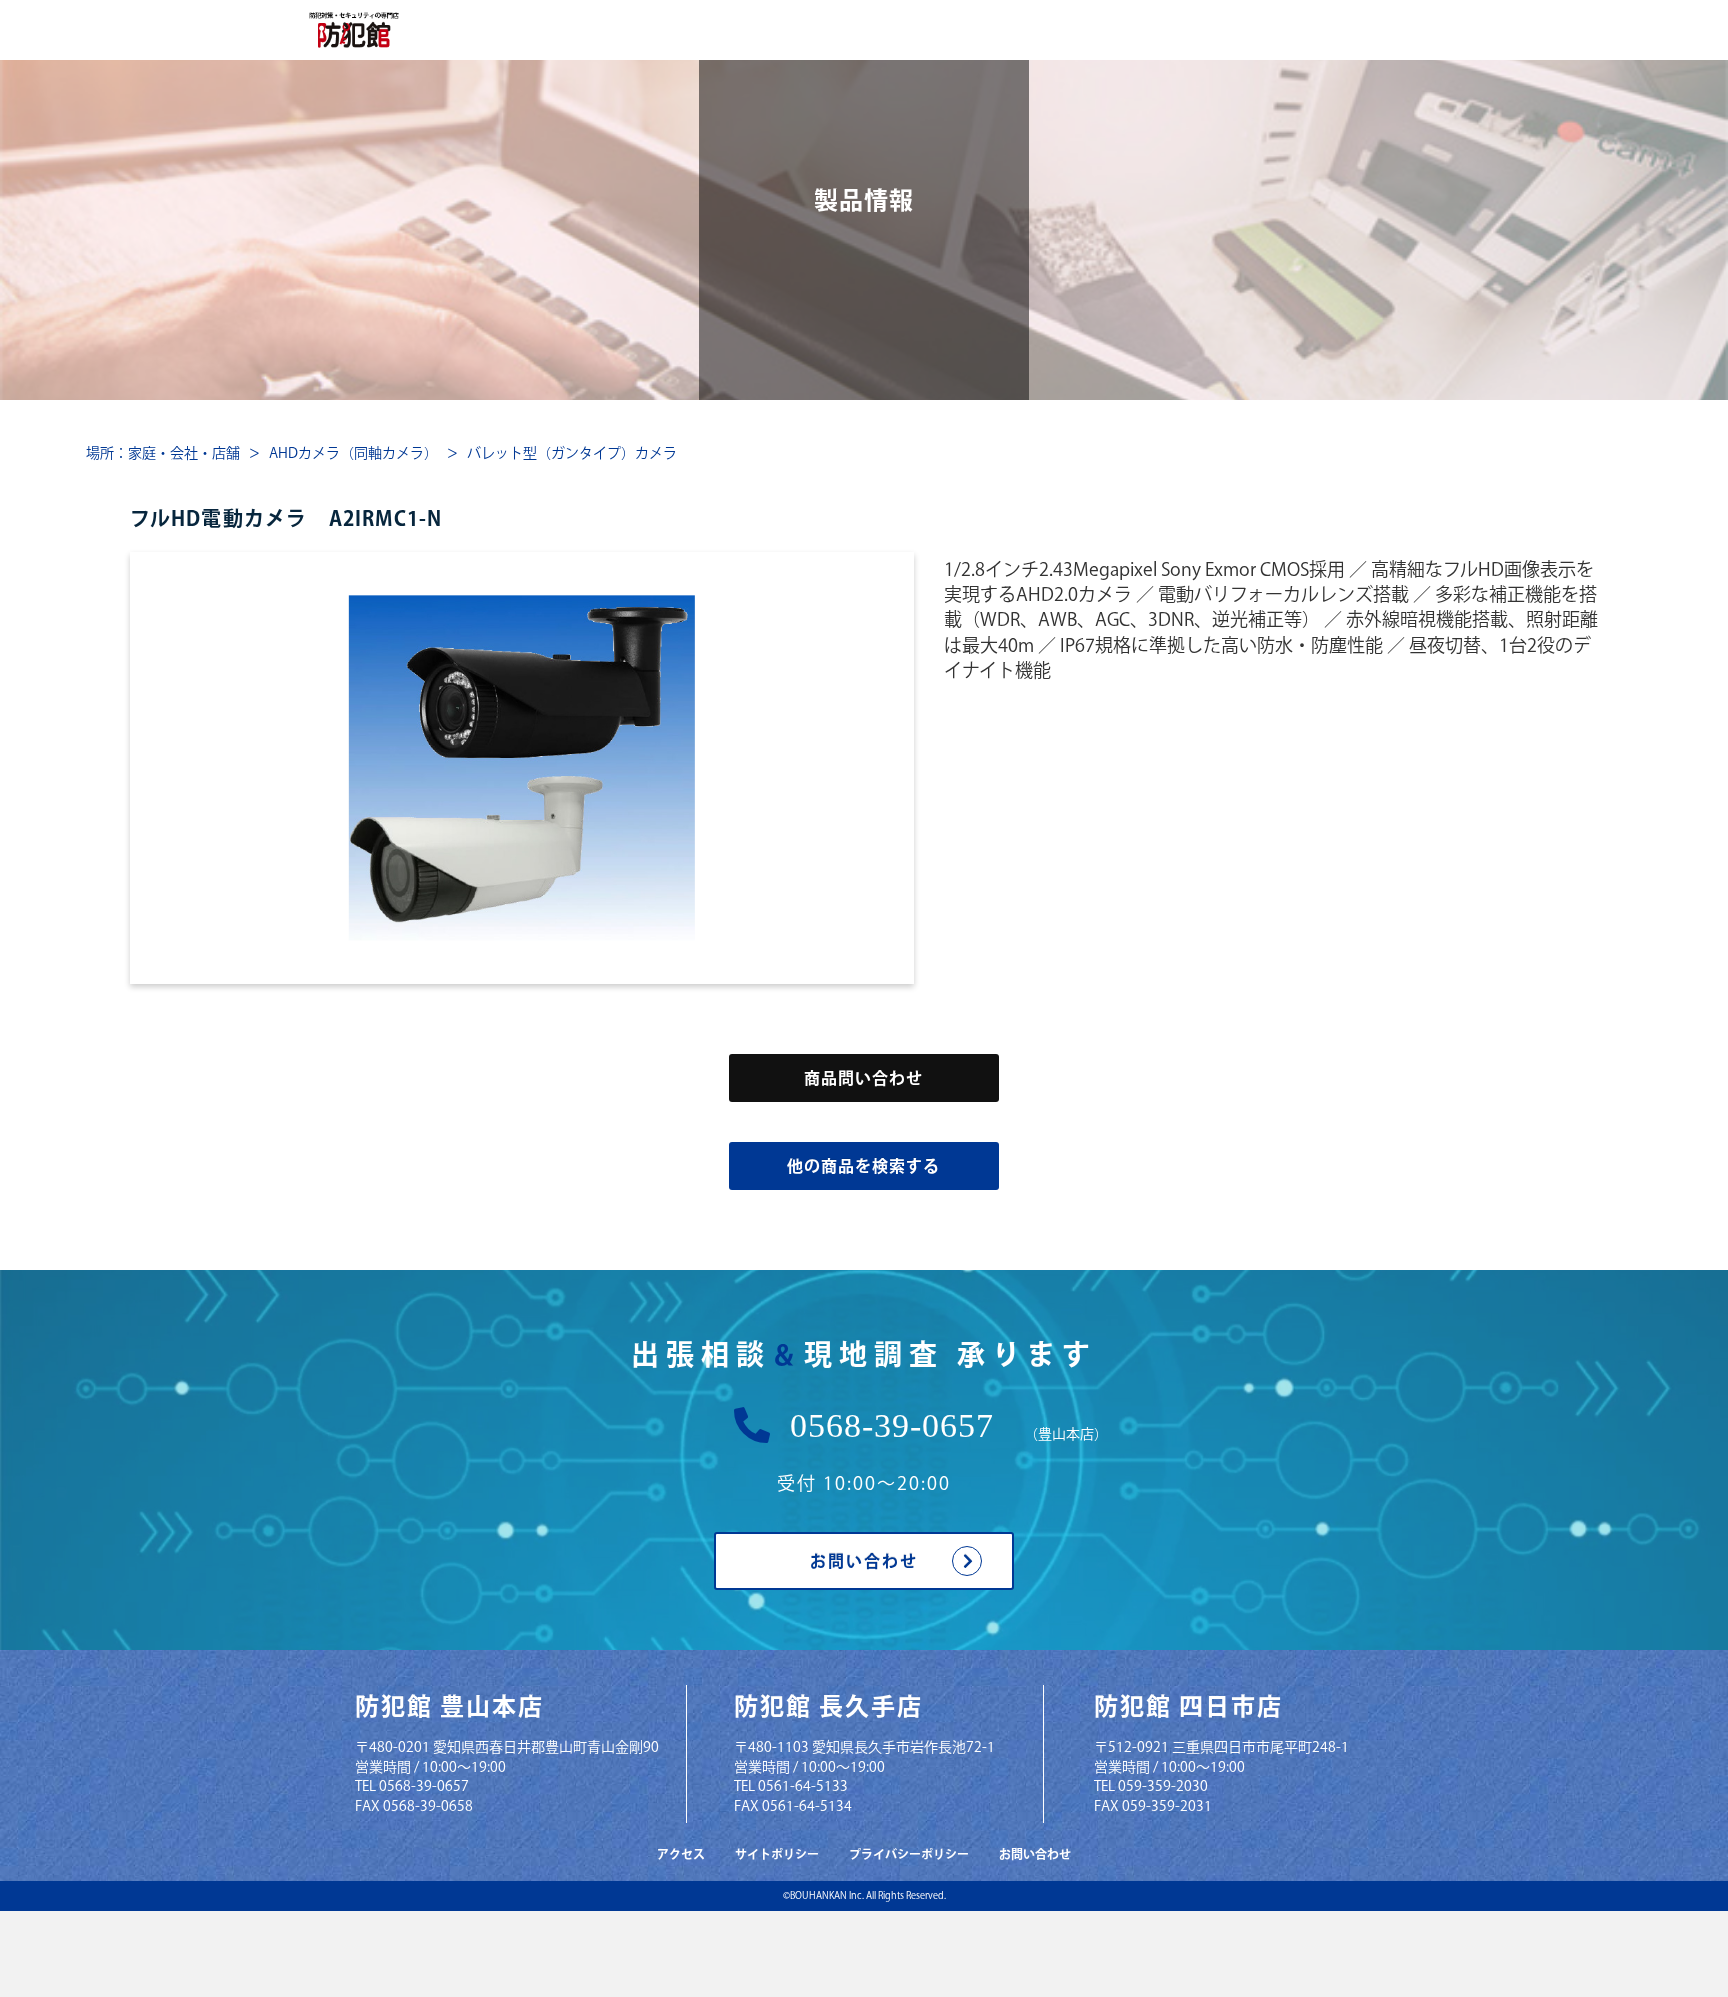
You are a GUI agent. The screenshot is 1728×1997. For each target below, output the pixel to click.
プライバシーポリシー (909, 1854)
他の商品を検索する (863, 1166)
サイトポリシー (777, 1854)
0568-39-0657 (892, 1426)
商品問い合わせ (863, 1078)
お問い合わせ (864, 1561)
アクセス (681, 1854)
